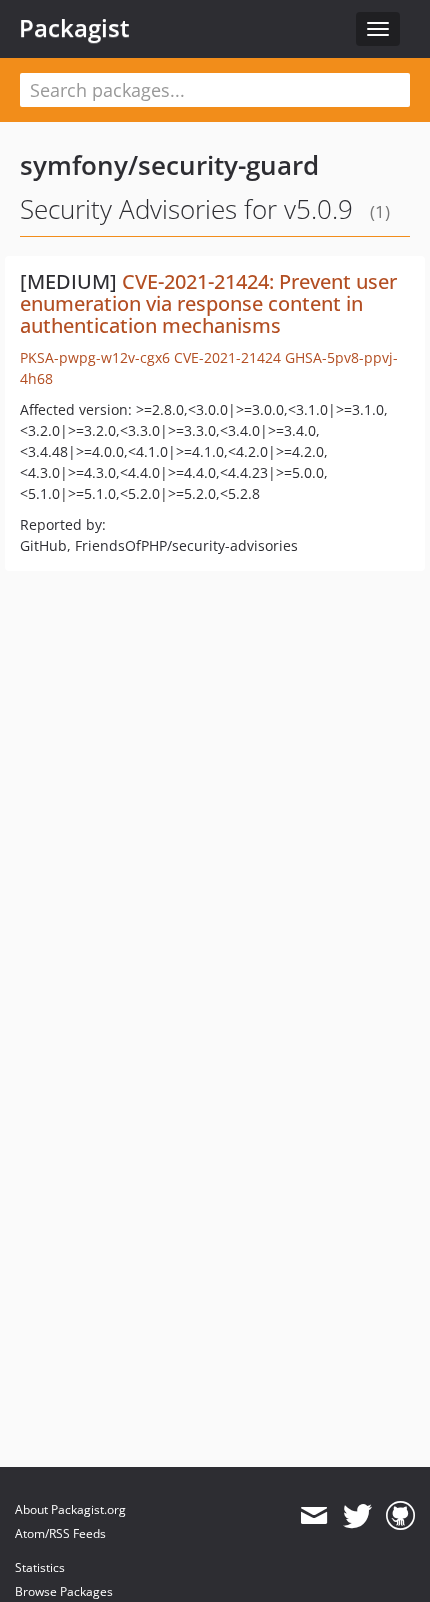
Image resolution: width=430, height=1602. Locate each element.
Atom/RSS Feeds (60, 1533)
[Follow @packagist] (357, 1516)
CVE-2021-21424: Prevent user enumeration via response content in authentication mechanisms (208, 303)
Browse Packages (64, 1591)
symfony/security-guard (169, 165)
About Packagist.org (70, 1509)
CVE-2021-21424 (227, 357)
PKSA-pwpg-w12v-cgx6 (95, 357)
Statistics (40, 1567)
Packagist (74, 28)
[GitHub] (400, 1516)
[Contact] (313, 1516)
